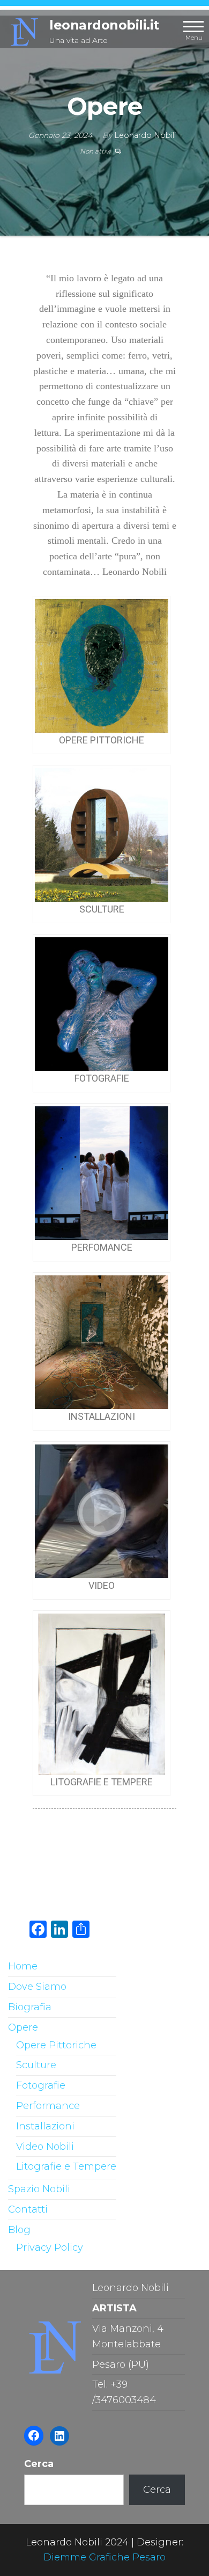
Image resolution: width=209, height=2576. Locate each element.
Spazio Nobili (39, 2189)
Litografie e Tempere (66, 2166)
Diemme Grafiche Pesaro (104, 2557)
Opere (23, 2027)
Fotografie (41, 2085)
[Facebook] (34, 2435)
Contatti (28, 2209)
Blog (19, 2230)
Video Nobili (45, 2147)
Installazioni (45, 2126)
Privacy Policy (50, 2247)
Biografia (30, 2007)
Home (23, 1966)
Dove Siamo (37, 1987)
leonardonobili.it (104, 25)
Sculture (36, 2065)
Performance (48, 2106)
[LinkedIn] (59, 2436)
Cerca (39, 2464)
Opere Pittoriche (56, 2045)
